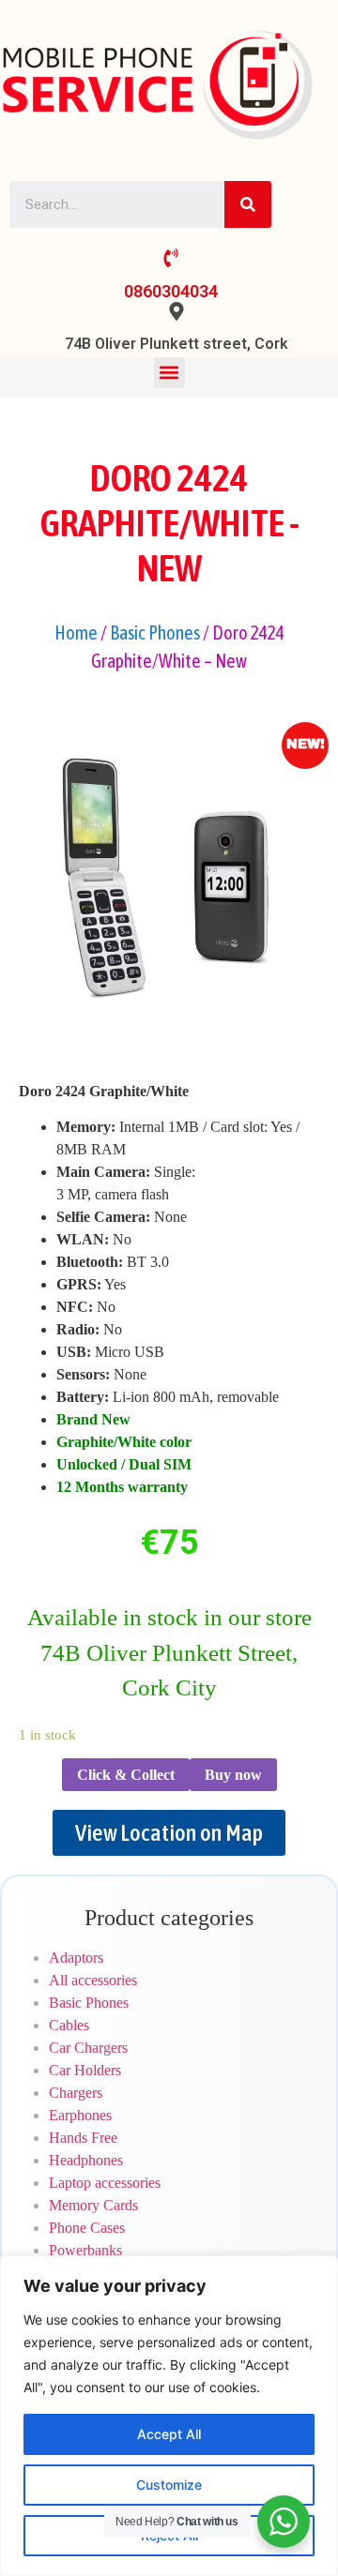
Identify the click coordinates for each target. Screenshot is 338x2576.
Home (76, 633)
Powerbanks (85, 2250)
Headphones (86, 2160)
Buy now (233, 1775)
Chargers (76, 2093)
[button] (169, 373)
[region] (169, 2416)
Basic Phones (155, 633)
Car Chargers (88, 2048)
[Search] (248, 204)
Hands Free (83, 2138)
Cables (69, 2025)
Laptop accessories (105, 2183)
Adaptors (76, 1958)
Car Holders (85, 2070)
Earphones (80, 2115)
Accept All (169, 2434)
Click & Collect (126, 1775)
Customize (169, 2485)
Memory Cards (93, 2205)
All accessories (93, 1980)
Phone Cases (87, 2228)
